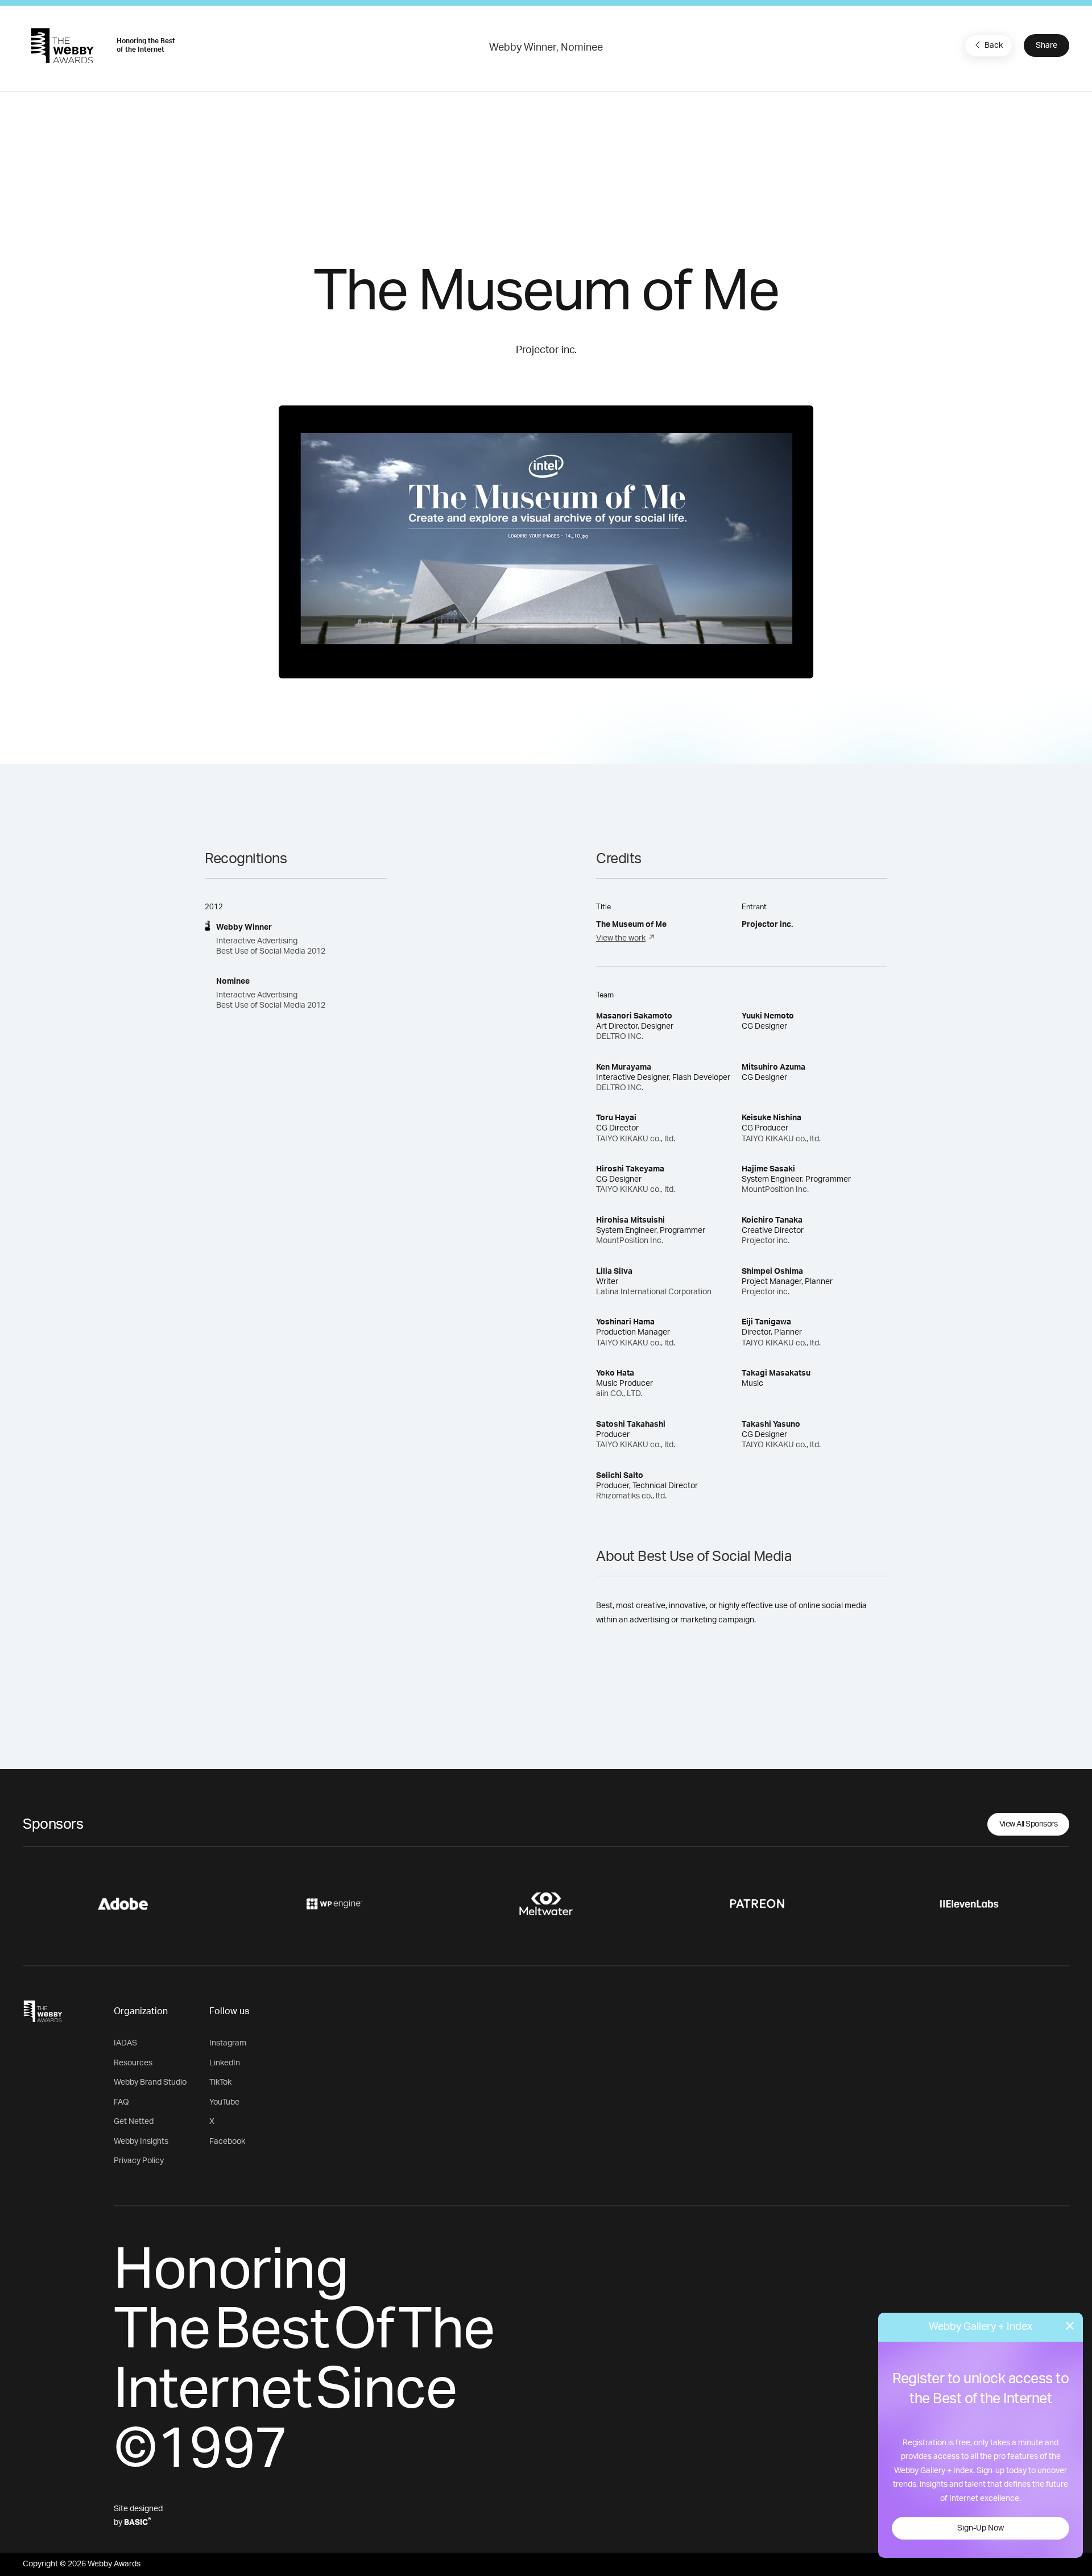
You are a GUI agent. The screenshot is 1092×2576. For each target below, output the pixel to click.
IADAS (125, 2043)
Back (994, 45)
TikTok (220, 2082)
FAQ (121, 2102)
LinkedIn (225, 2063)
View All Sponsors (1029, 1824)
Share (1046, 45)
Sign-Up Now (981, 2528)
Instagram (228, 2043)
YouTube (224, 2102)
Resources (133, 2063)
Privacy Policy (139, 2161)
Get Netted (134, 2122)
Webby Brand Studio (150, 2082)
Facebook (227, 2142)
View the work (621, 938)
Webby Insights (141, 2142)
